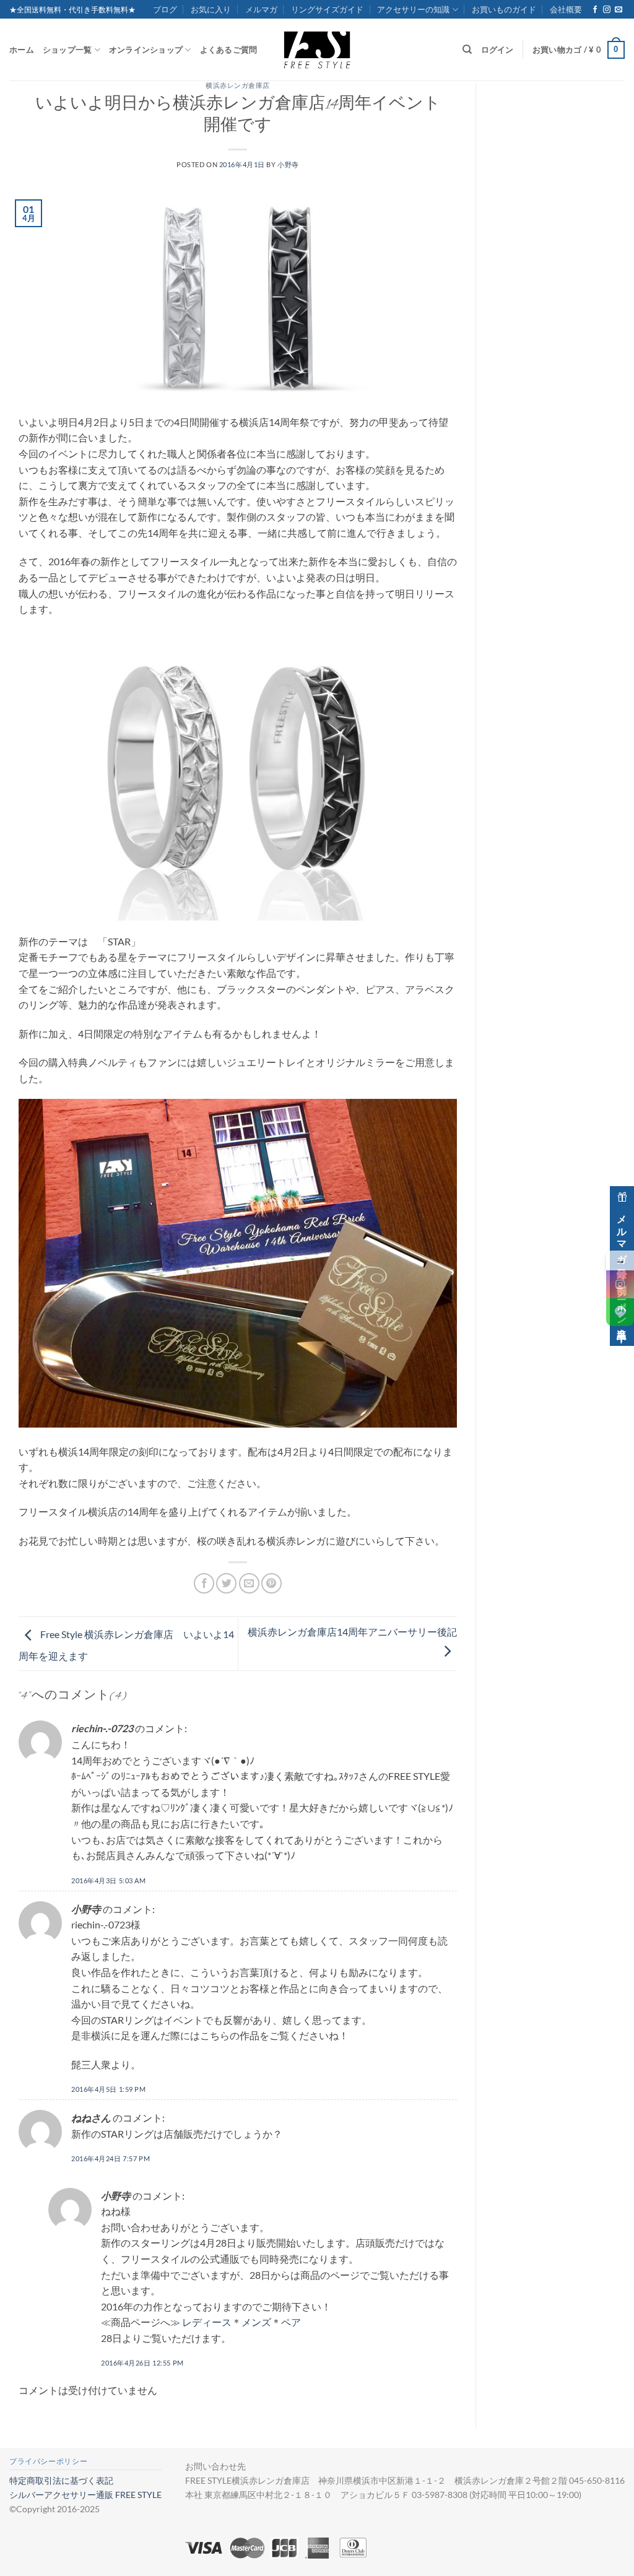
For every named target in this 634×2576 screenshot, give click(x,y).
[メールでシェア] (249, 1583)
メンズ (256, 2322)
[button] (579, 50)
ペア (291, 2322)
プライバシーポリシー (48, 2461)
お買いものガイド (504, 9)
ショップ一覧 (67, 50)
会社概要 (566, 9)
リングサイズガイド (327, 9)
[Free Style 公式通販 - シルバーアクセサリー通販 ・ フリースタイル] (317, 50)
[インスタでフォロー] (607, 10)
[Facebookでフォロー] (595, 10)
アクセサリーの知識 (413, 9)
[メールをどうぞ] (619, 10)
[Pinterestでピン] (271, 1583)
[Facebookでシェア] (204, 1583)
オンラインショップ (146, 50)
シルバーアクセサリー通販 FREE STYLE (85, 2495)
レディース (207, 2322)
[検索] (467, 50)
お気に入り (211, 9)
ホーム (22, 50)
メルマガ (261, 9)
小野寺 (288, 164)
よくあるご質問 (229, 50)
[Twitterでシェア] (226, 1583)
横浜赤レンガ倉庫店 (238, 87)
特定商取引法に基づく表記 (61, 2480)
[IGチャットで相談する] (620, 1284)
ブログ (165, 9)
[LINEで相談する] (620, 1312)
